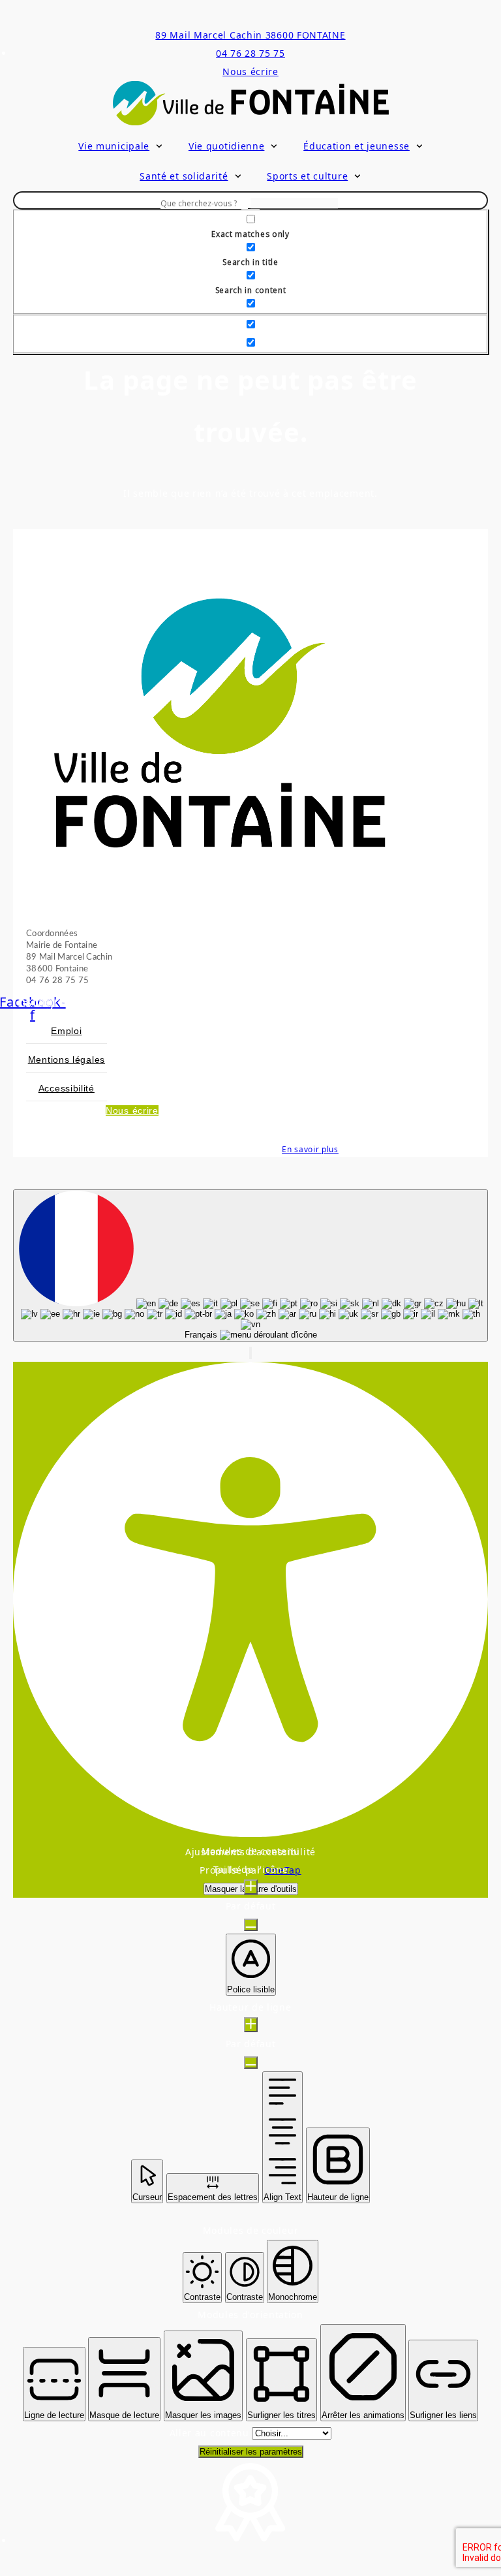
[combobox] (250, 1265)
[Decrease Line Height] (251, 2063)
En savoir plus (310, 1149)
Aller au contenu (211, 2433)
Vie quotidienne (227, 146)
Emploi (66, 1031)
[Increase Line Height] (251, 2025)
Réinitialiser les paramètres (251, 2452)
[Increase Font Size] (251, 1887)
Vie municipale (114, 146)
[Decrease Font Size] (251, 1925)
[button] (250, 1353)
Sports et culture (307, 176)
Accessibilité (67, 1088)
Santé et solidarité (184, 176)
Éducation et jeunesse (357, 146)
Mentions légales (67, 1060)
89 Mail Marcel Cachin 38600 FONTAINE (250, 35)
